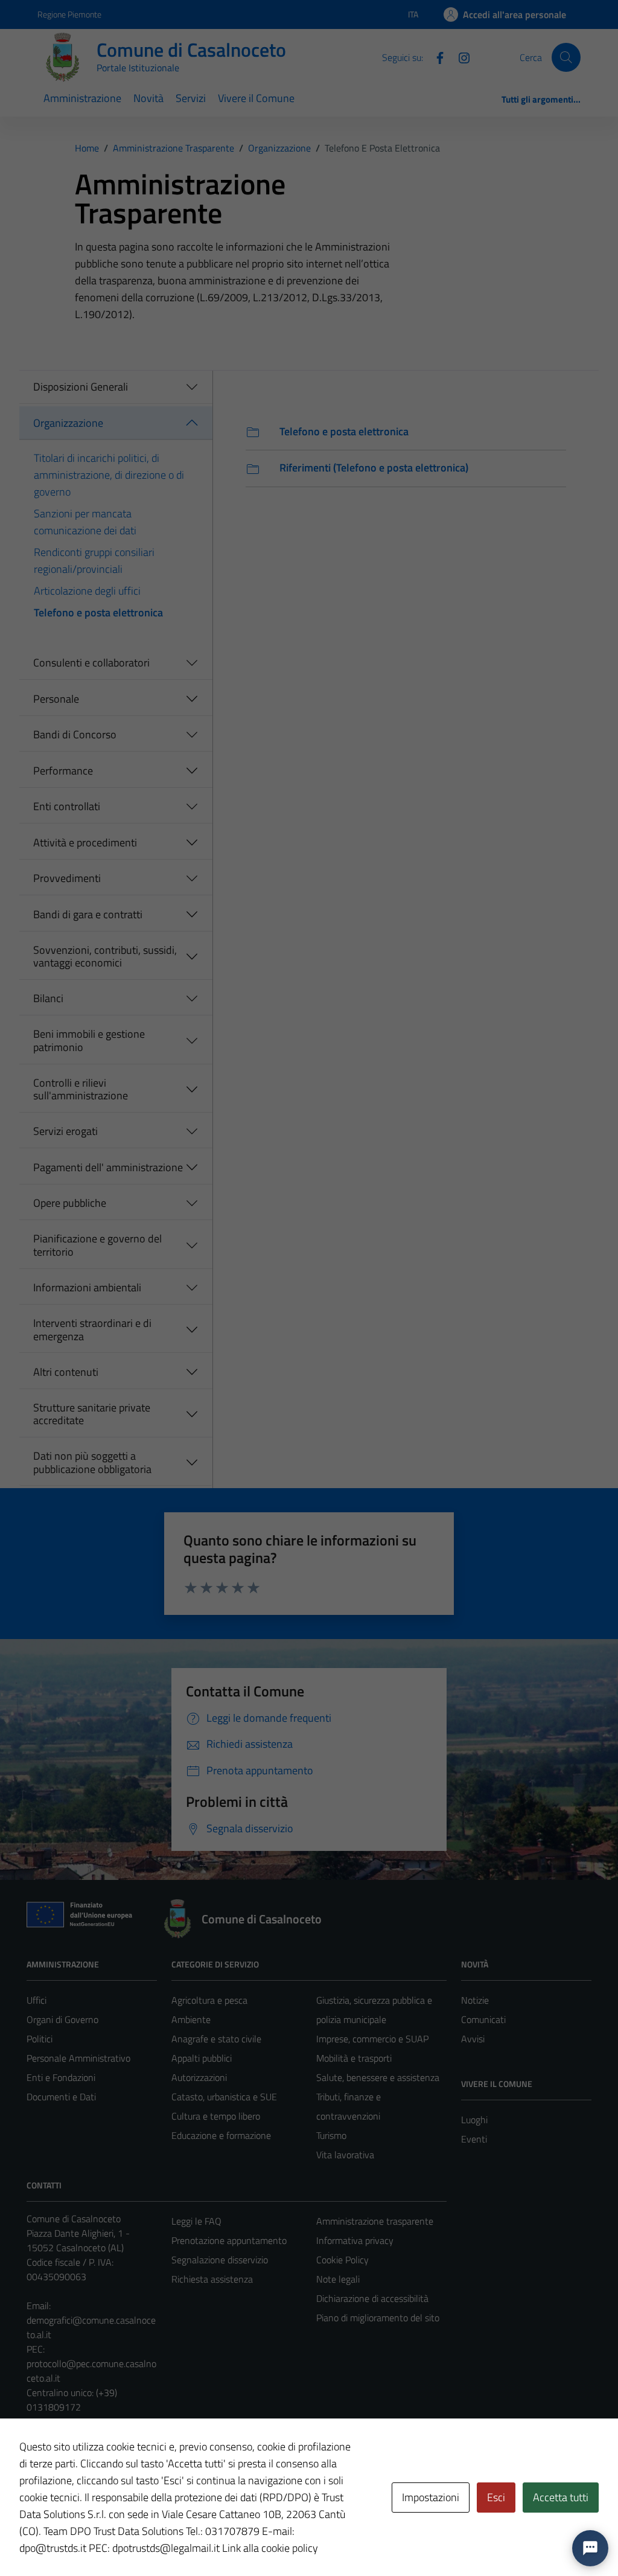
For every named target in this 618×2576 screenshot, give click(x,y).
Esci (496, 2497)
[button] (590, 2548)
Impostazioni (431, 2497)
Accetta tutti (561, 2497)
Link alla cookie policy (270, 2548)
